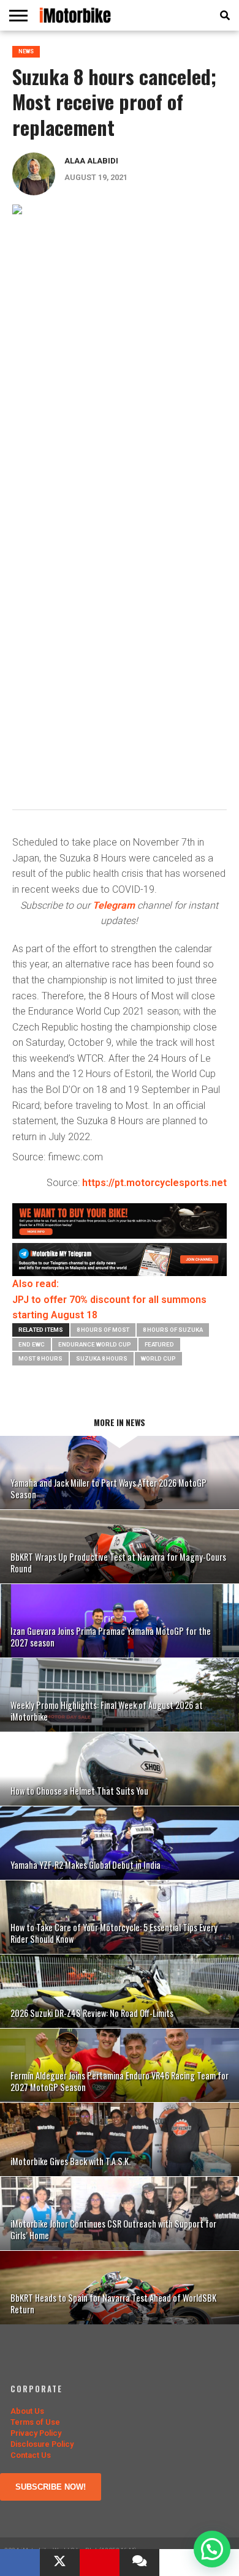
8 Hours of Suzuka (173, 1330)
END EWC (32, 1344)
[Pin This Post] (100, 2563)
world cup (158, 1358)
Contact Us (31, 2455)
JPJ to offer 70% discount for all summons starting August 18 (109, 1308)
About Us (27, 2411)
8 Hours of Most (103, 1330)
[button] (212, 2549)
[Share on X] (60, 2563)
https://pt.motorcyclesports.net (154, 1183)
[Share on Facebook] (20, 2563)
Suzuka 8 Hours (102, 1358)
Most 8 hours (40, 1358)
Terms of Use (35, 2422)
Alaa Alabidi (91, 161)
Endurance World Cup (95, 1344)
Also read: (36, 1284)
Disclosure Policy (42, 2444)
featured (159, 1344)
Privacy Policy (36, 2433)
